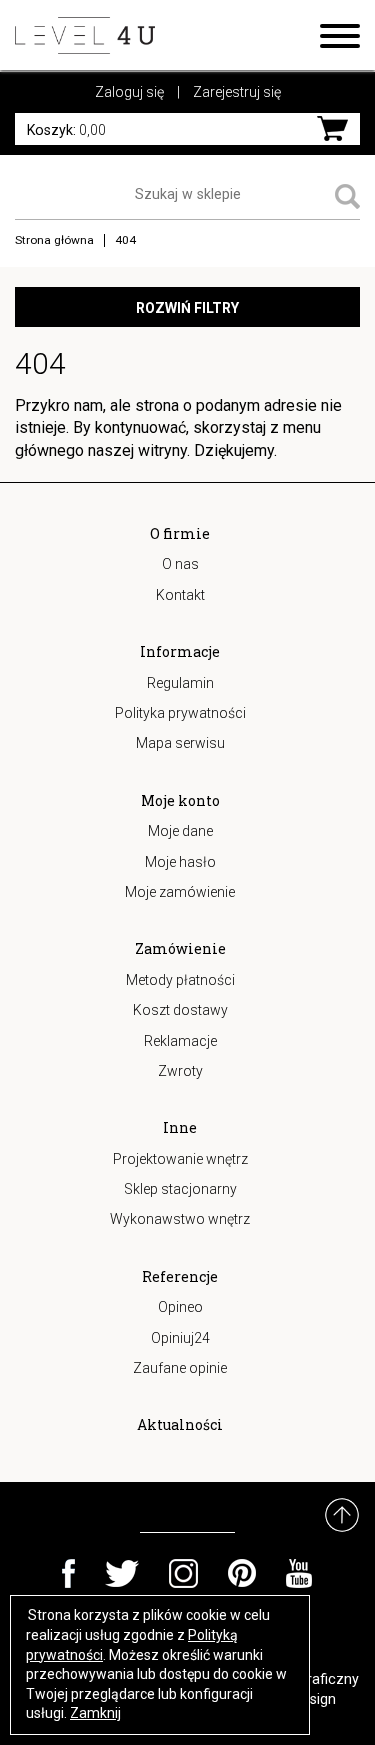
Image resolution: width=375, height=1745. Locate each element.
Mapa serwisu (180, 743)
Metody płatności (180, 980)
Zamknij (95, 1713)
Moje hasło (180, 862)
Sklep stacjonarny (180, 1189)
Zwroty (180, 1071)
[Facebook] (68, 1573)
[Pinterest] (242, 1573)
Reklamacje (180, 1041)
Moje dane (180, 831)
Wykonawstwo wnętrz (180, 1219)
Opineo (180, 1307)
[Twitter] (122, 1573)
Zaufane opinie (180, 1368)
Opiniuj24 (180, 1338)
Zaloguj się (129, 92)
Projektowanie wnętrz (180, 1159)
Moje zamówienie (180, 892)
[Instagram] (183, 1573)
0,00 (66, 130)
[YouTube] (299, 1573)
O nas (180, 564)
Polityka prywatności (180, 713)
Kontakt (180, 595)
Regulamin (180, 683)
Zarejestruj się (237, 92)
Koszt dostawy (180, 1010)
